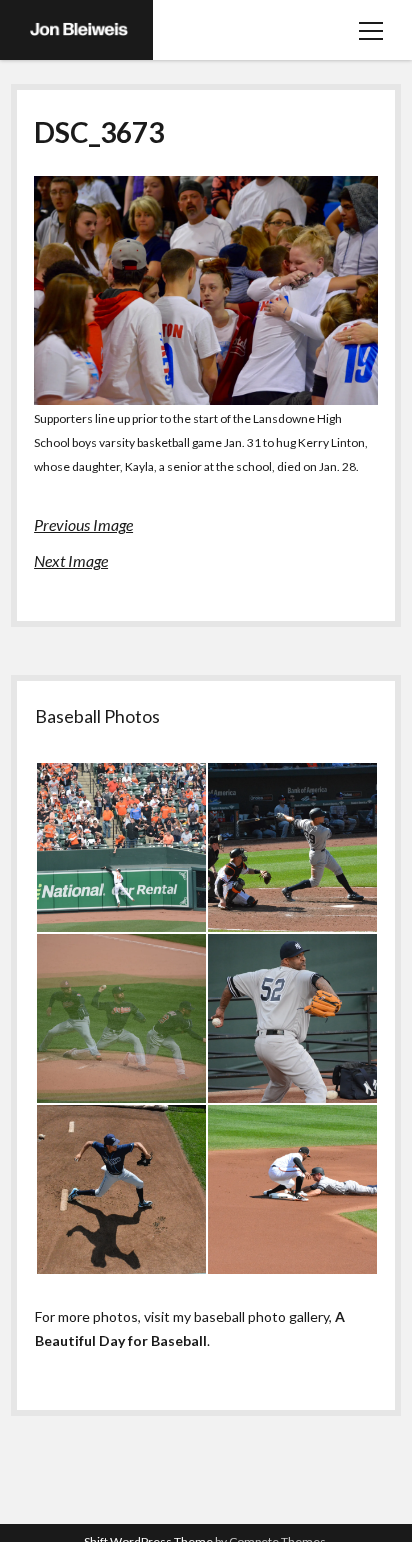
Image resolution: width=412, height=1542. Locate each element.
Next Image (71, 560)
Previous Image (83, 524)
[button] (120, 847)
